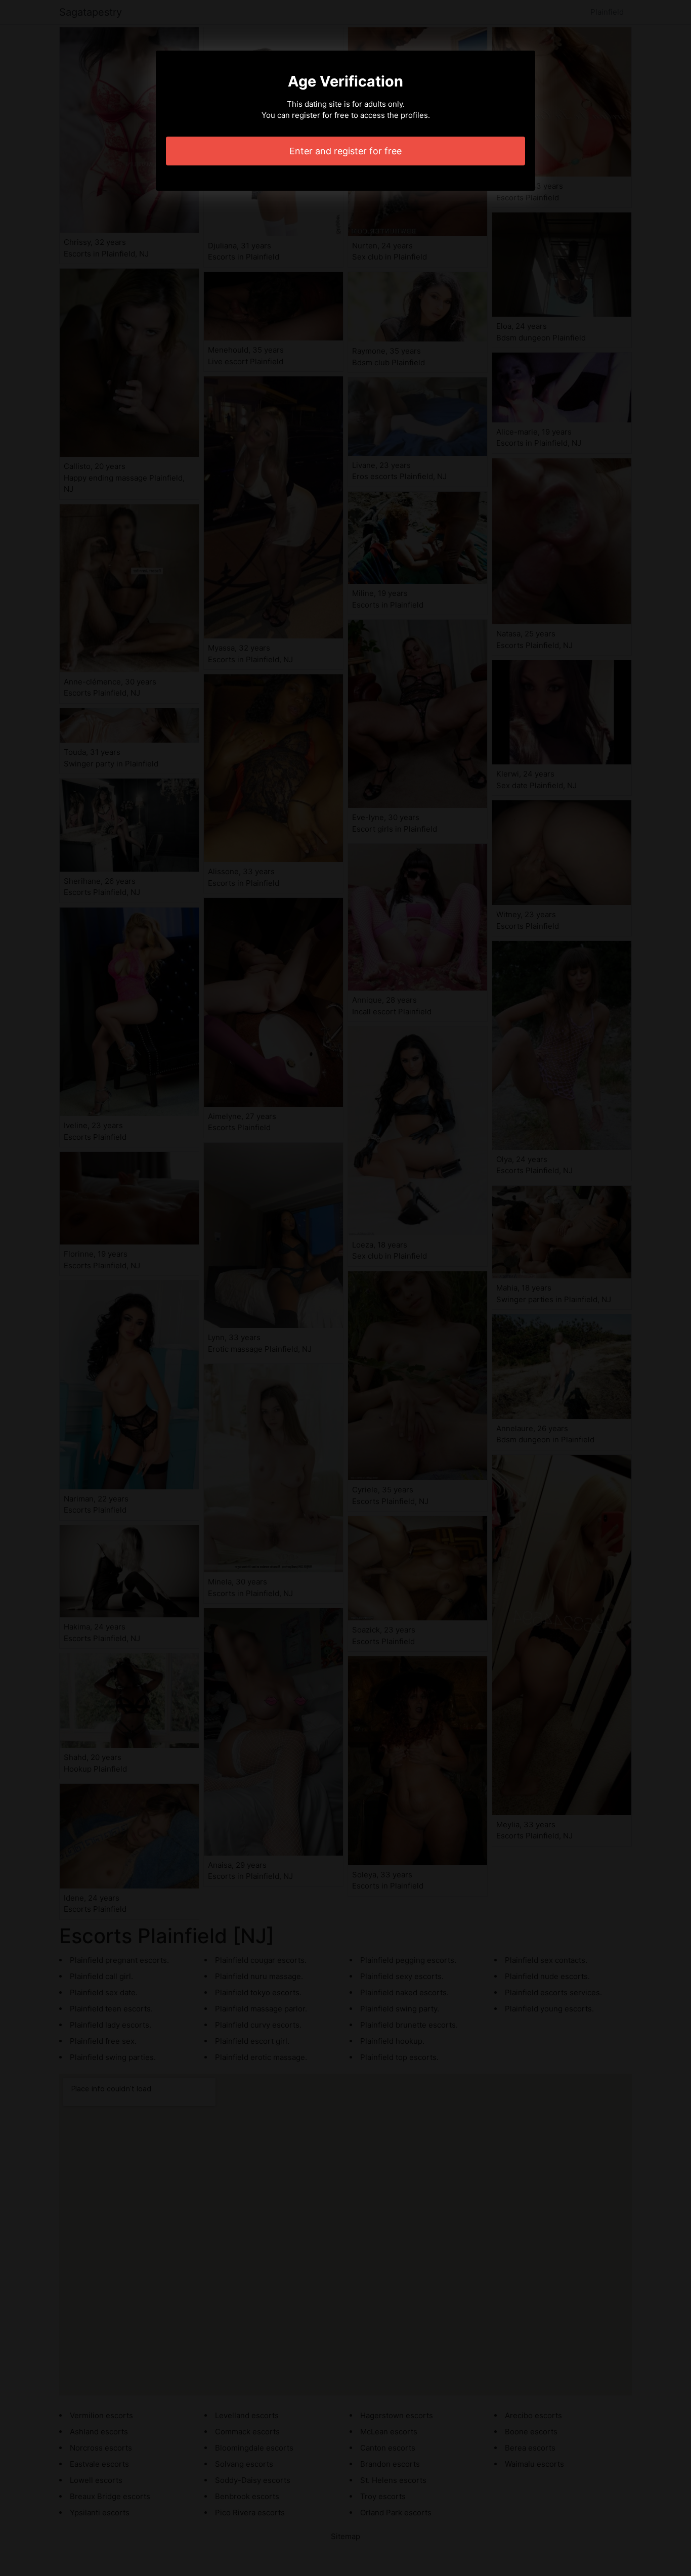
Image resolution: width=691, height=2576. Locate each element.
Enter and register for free (345, 151)
